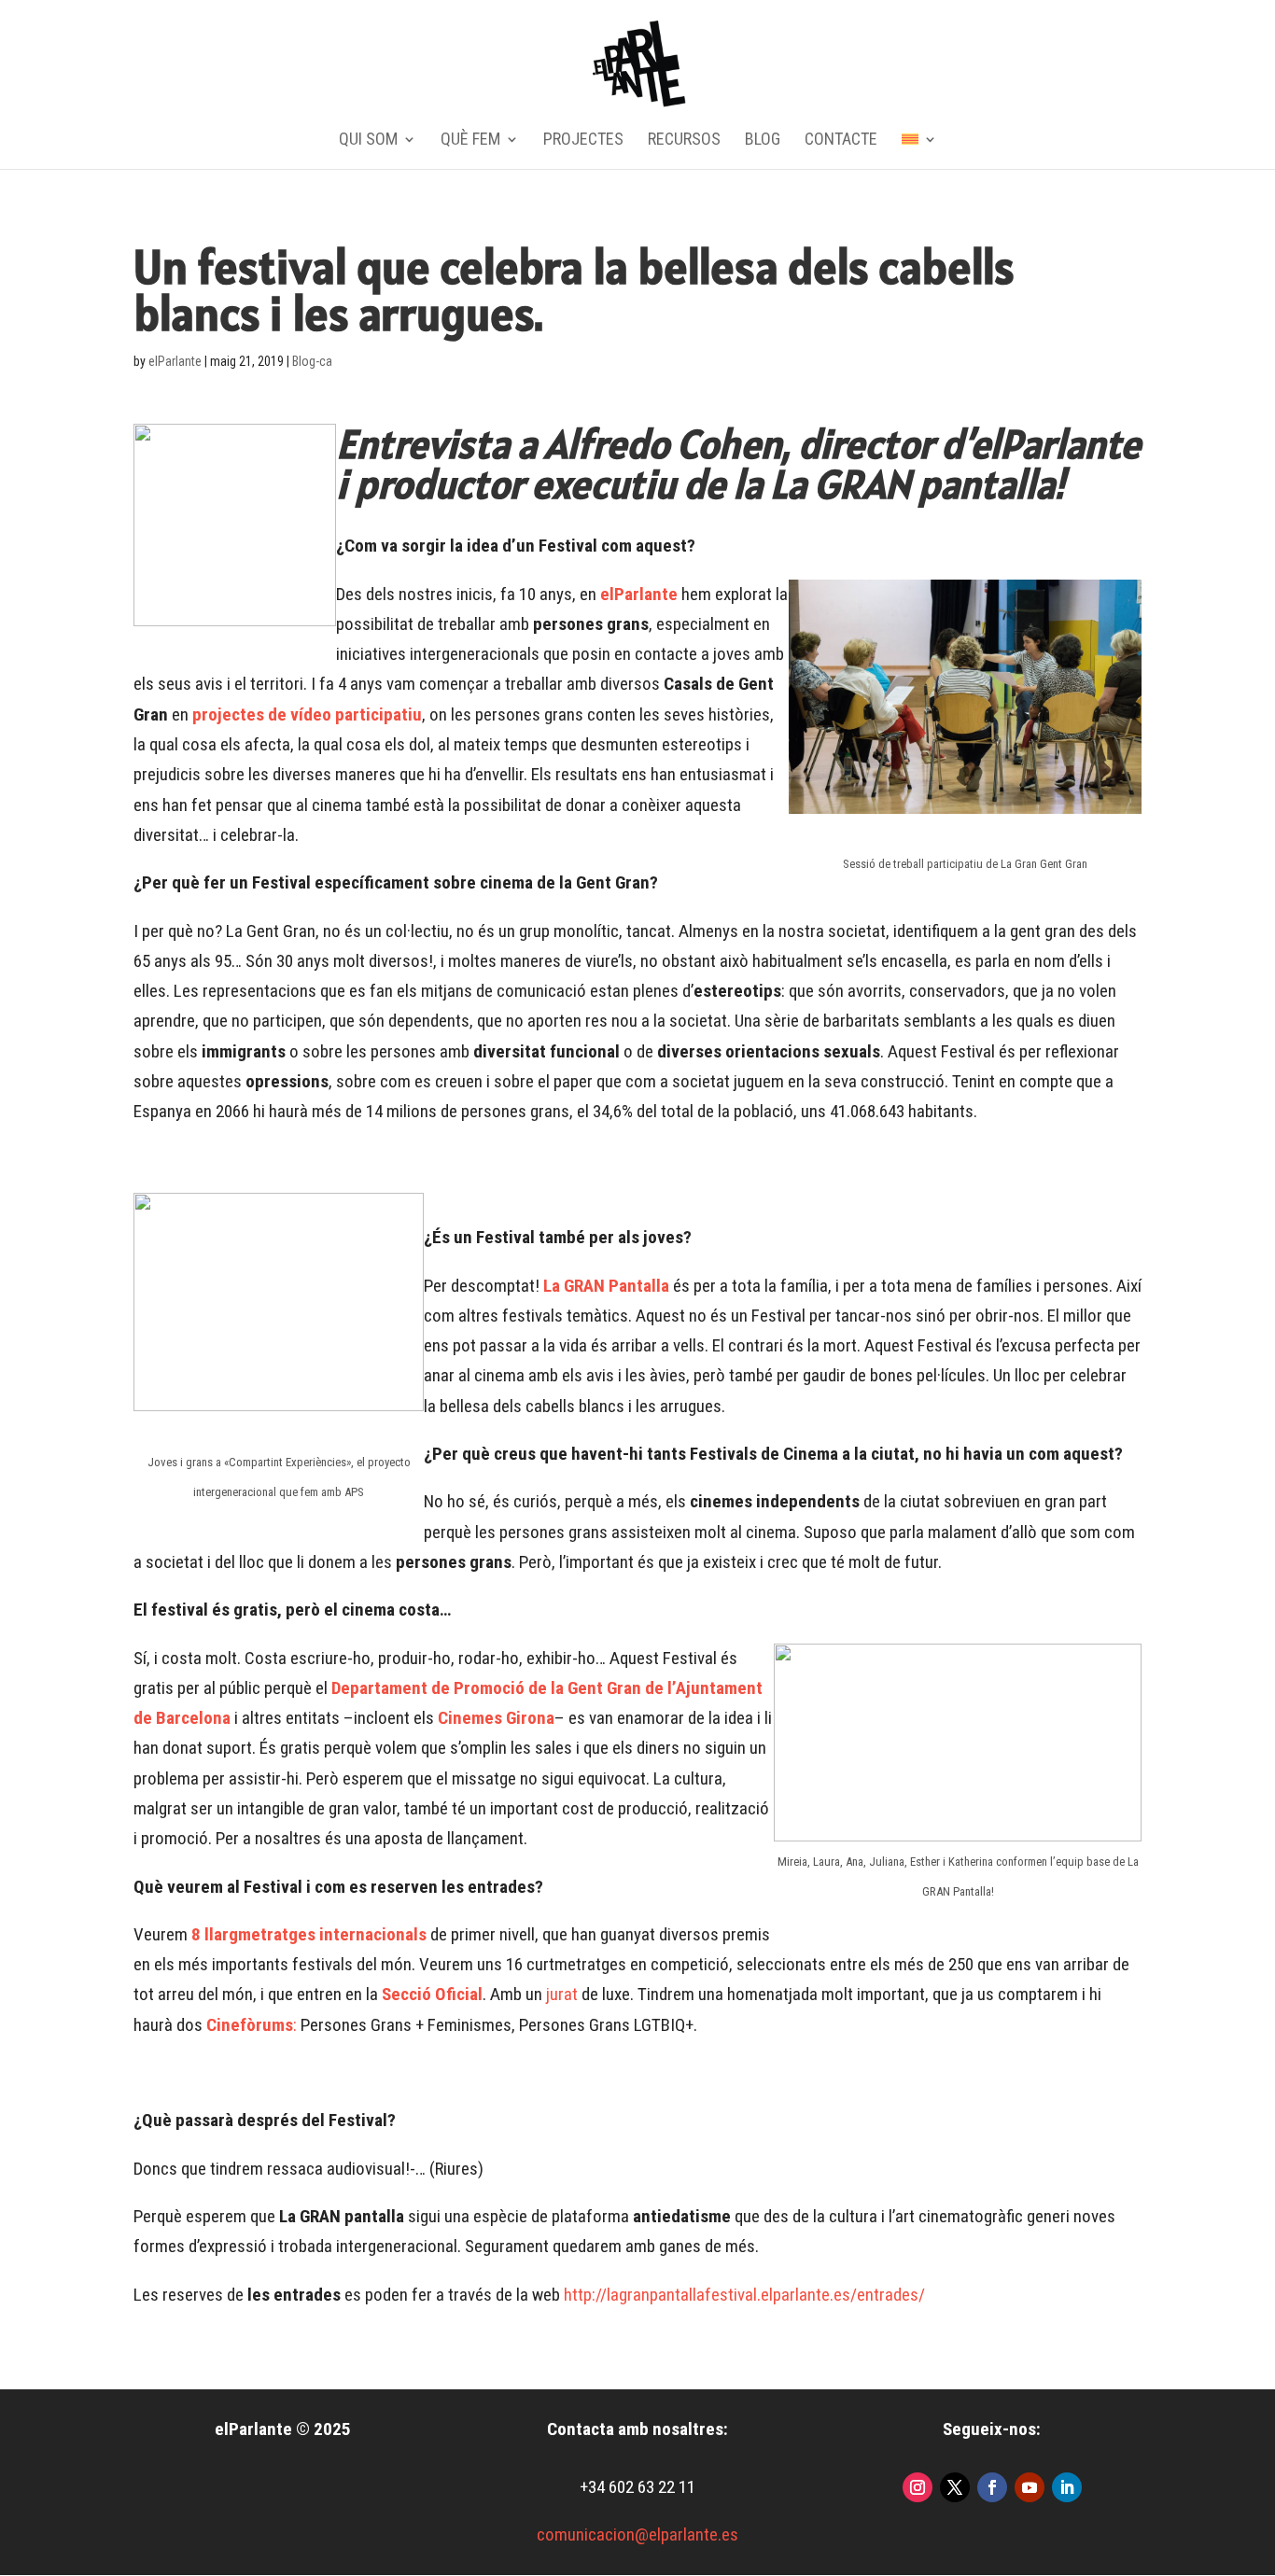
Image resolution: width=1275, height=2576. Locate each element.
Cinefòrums (250, 2025)
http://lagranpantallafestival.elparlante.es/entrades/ (744, 2295)
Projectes (583, 140)
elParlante (175, 361)
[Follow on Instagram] (918, 2487)
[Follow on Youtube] (1030, 2487)
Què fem (470, 140)
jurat (560, 1994)
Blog (763, 140)
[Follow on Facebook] (992, 2487)
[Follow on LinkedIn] (1067, 2487)
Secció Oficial (432, 1994)
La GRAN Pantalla (606, 1286)
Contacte (841, 140)
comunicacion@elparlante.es (637, 2534)
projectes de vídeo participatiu (307, 714)
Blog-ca (312, 361)
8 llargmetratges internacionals (309, 1934)
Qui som (368, 140)
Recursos (684, 140)
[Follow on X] (955, 2487)
